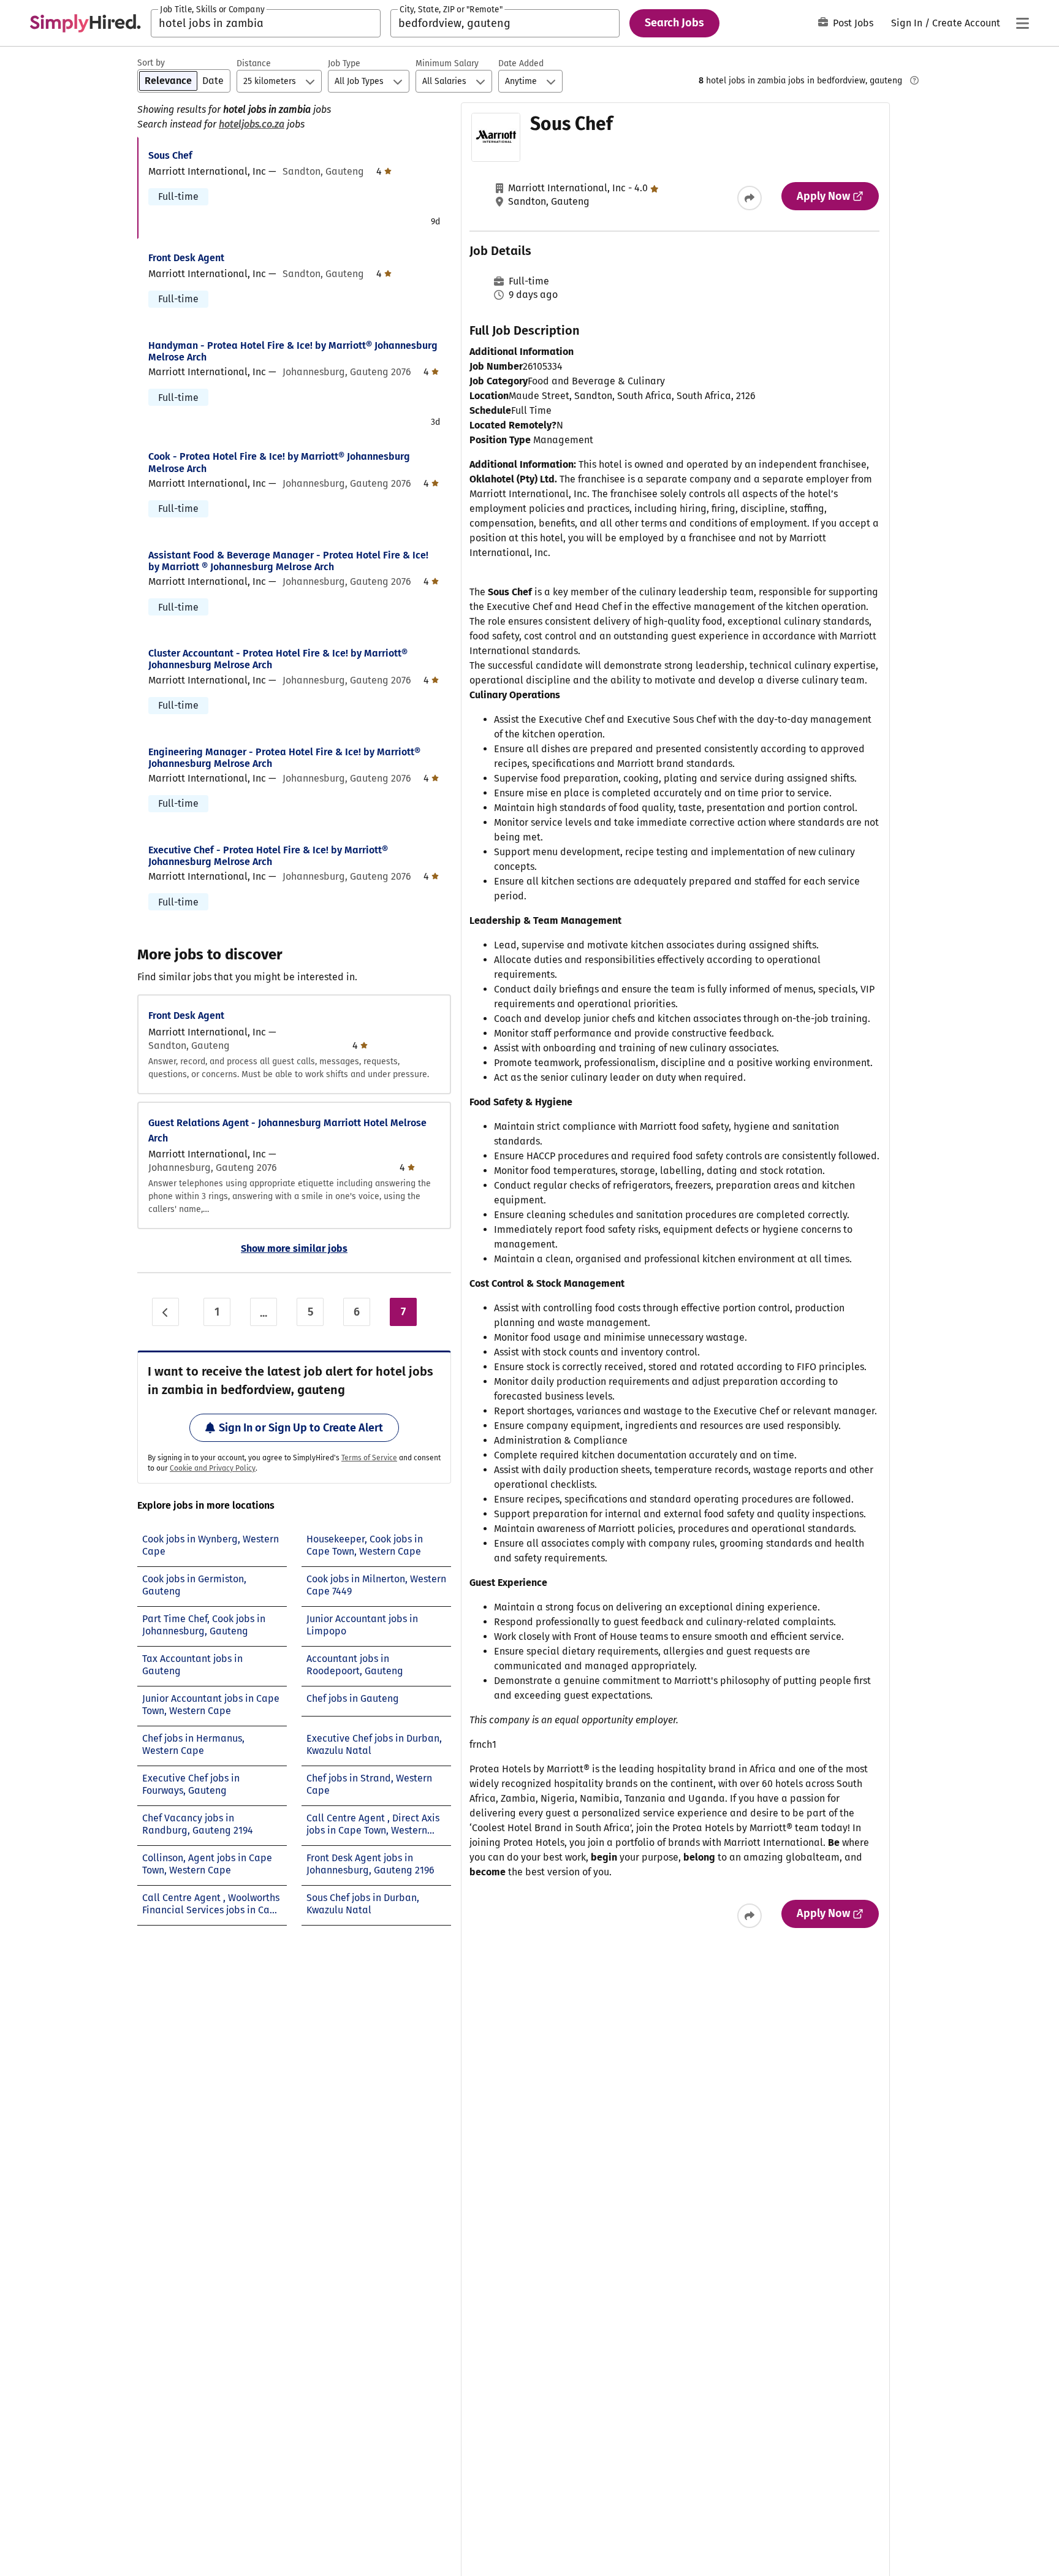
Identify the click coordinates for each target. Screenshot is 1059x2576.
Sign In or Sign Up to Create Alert (301, 1428)
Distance (254, 63)
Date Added (521, 63)
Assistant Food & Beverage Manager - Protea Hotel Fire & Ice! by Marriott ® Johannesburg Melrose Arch (288, 561)
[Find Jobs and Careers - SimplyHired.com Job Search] (85, 23)
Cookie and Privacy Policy (213, 1468)
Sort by (151, 63)
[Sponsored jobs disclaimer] (914, 80)
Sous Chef (170, 155)
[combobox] (266, 23)
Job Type (344, 63)
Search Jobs (674, 23)
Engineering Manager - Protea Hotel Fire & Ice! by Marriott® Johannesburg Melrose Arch (284, 758)
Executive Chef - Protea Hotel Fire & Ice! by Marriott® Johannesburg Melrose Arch (268, 856)
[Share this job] (750, 198)
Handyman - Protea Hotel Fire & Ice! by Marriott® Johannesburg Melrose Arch (293, 351)
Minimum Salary (447, 63)
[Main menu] (1022, 23)
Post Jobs (853, 23)
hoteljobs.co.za (252, 124)
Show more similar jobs (294, 1248)
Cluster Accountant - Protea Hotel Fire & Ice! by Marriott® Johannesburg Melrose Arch (278, 659)
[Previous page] (165, 1312)
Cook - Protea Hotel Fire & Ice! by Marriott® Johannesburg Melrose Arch (279, 462)
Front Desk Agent (186, 258)
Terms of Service (369, 1458)
